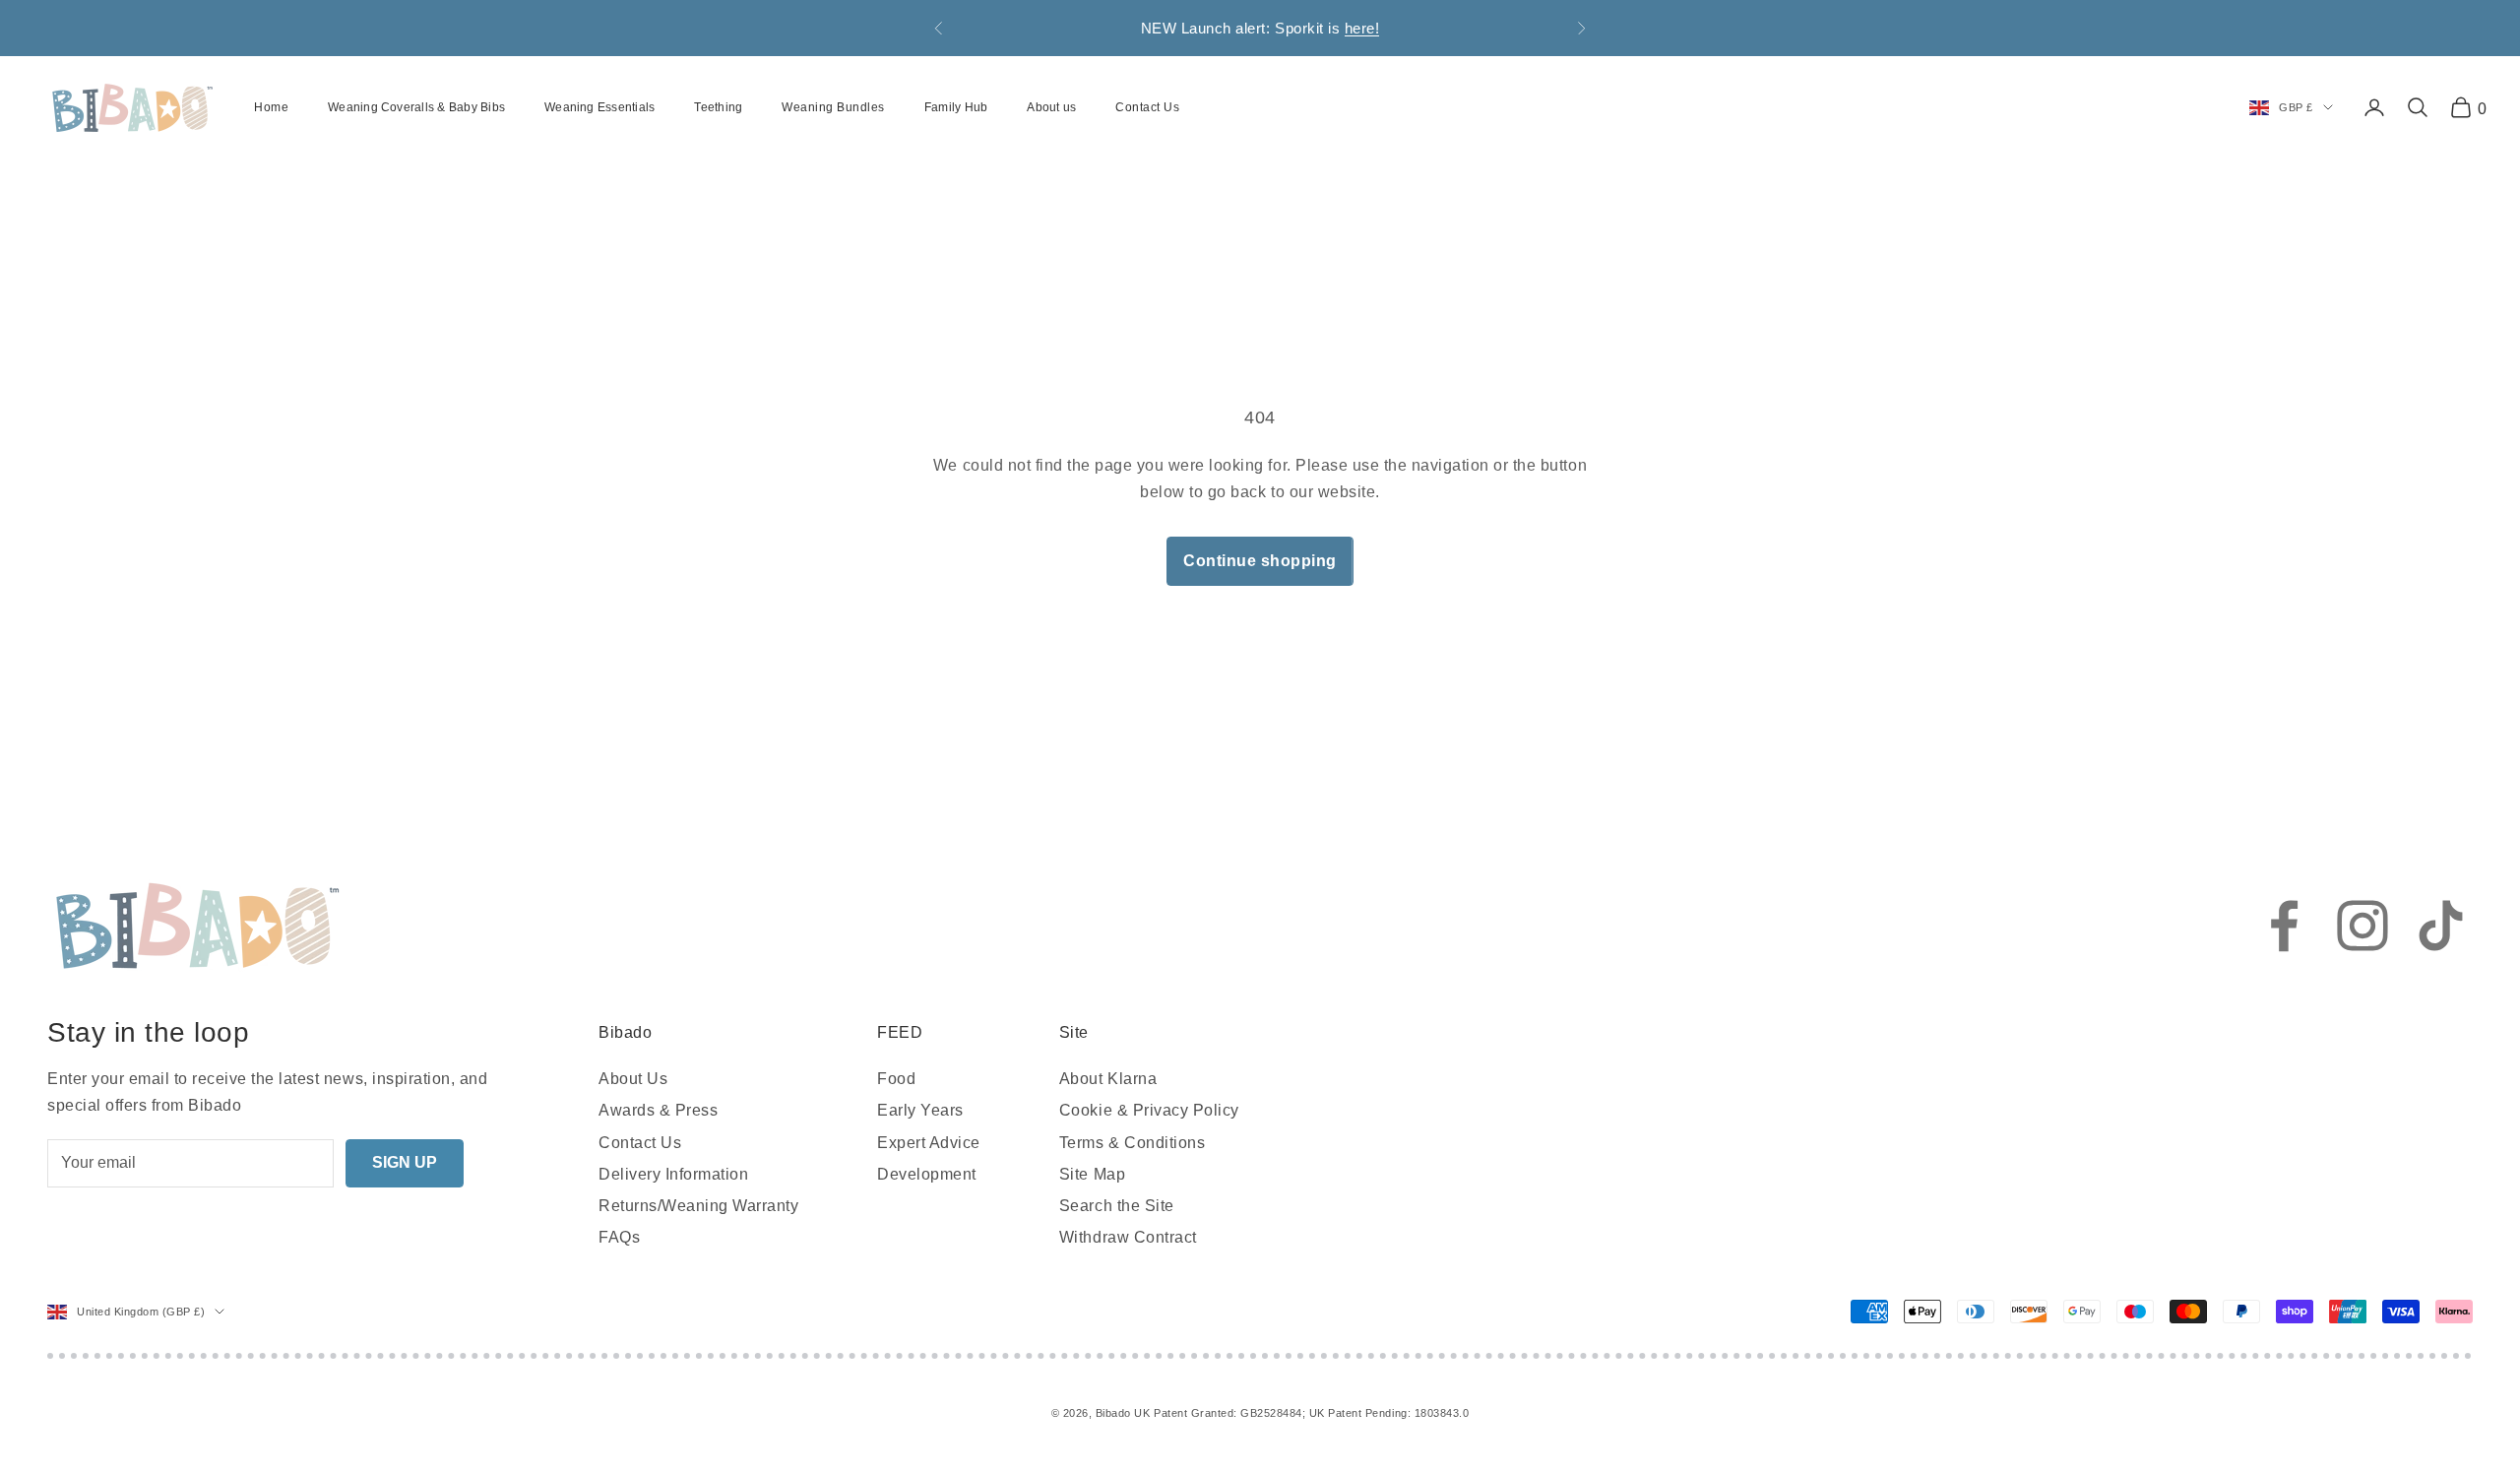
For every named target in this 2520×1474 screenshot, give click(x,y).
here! (1362, 28)
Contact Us (1147, 107)
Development (927, 1174)
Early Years (920, 1110)
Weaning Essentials (599, 107)
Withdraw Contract (1128, 1237)
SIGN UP (405, 1162)
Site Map (1092, 1174)
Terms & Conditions (1132, 1143)
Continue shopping (1260, 561)
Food (896, 1079)
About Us (633, 1079)
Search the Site (1117, 1206)
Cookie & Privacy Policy (1149, 1110)
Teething (718, 107)
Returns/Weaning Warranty (698, 1206)
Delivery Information (673, 1174)
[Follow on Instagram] (2362, 926)
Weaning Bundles (833, 107)
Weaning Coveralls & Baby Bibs (416, 107)
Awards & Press (658, 1110)
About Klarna (1108, 1079)
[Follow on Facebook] (2284, 926)
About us (1051, 107)
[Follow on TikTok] (2441, 926)
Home (271, 107)
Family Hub (956, 107)
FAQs (619, 1237)
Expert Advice (929, 1143)
